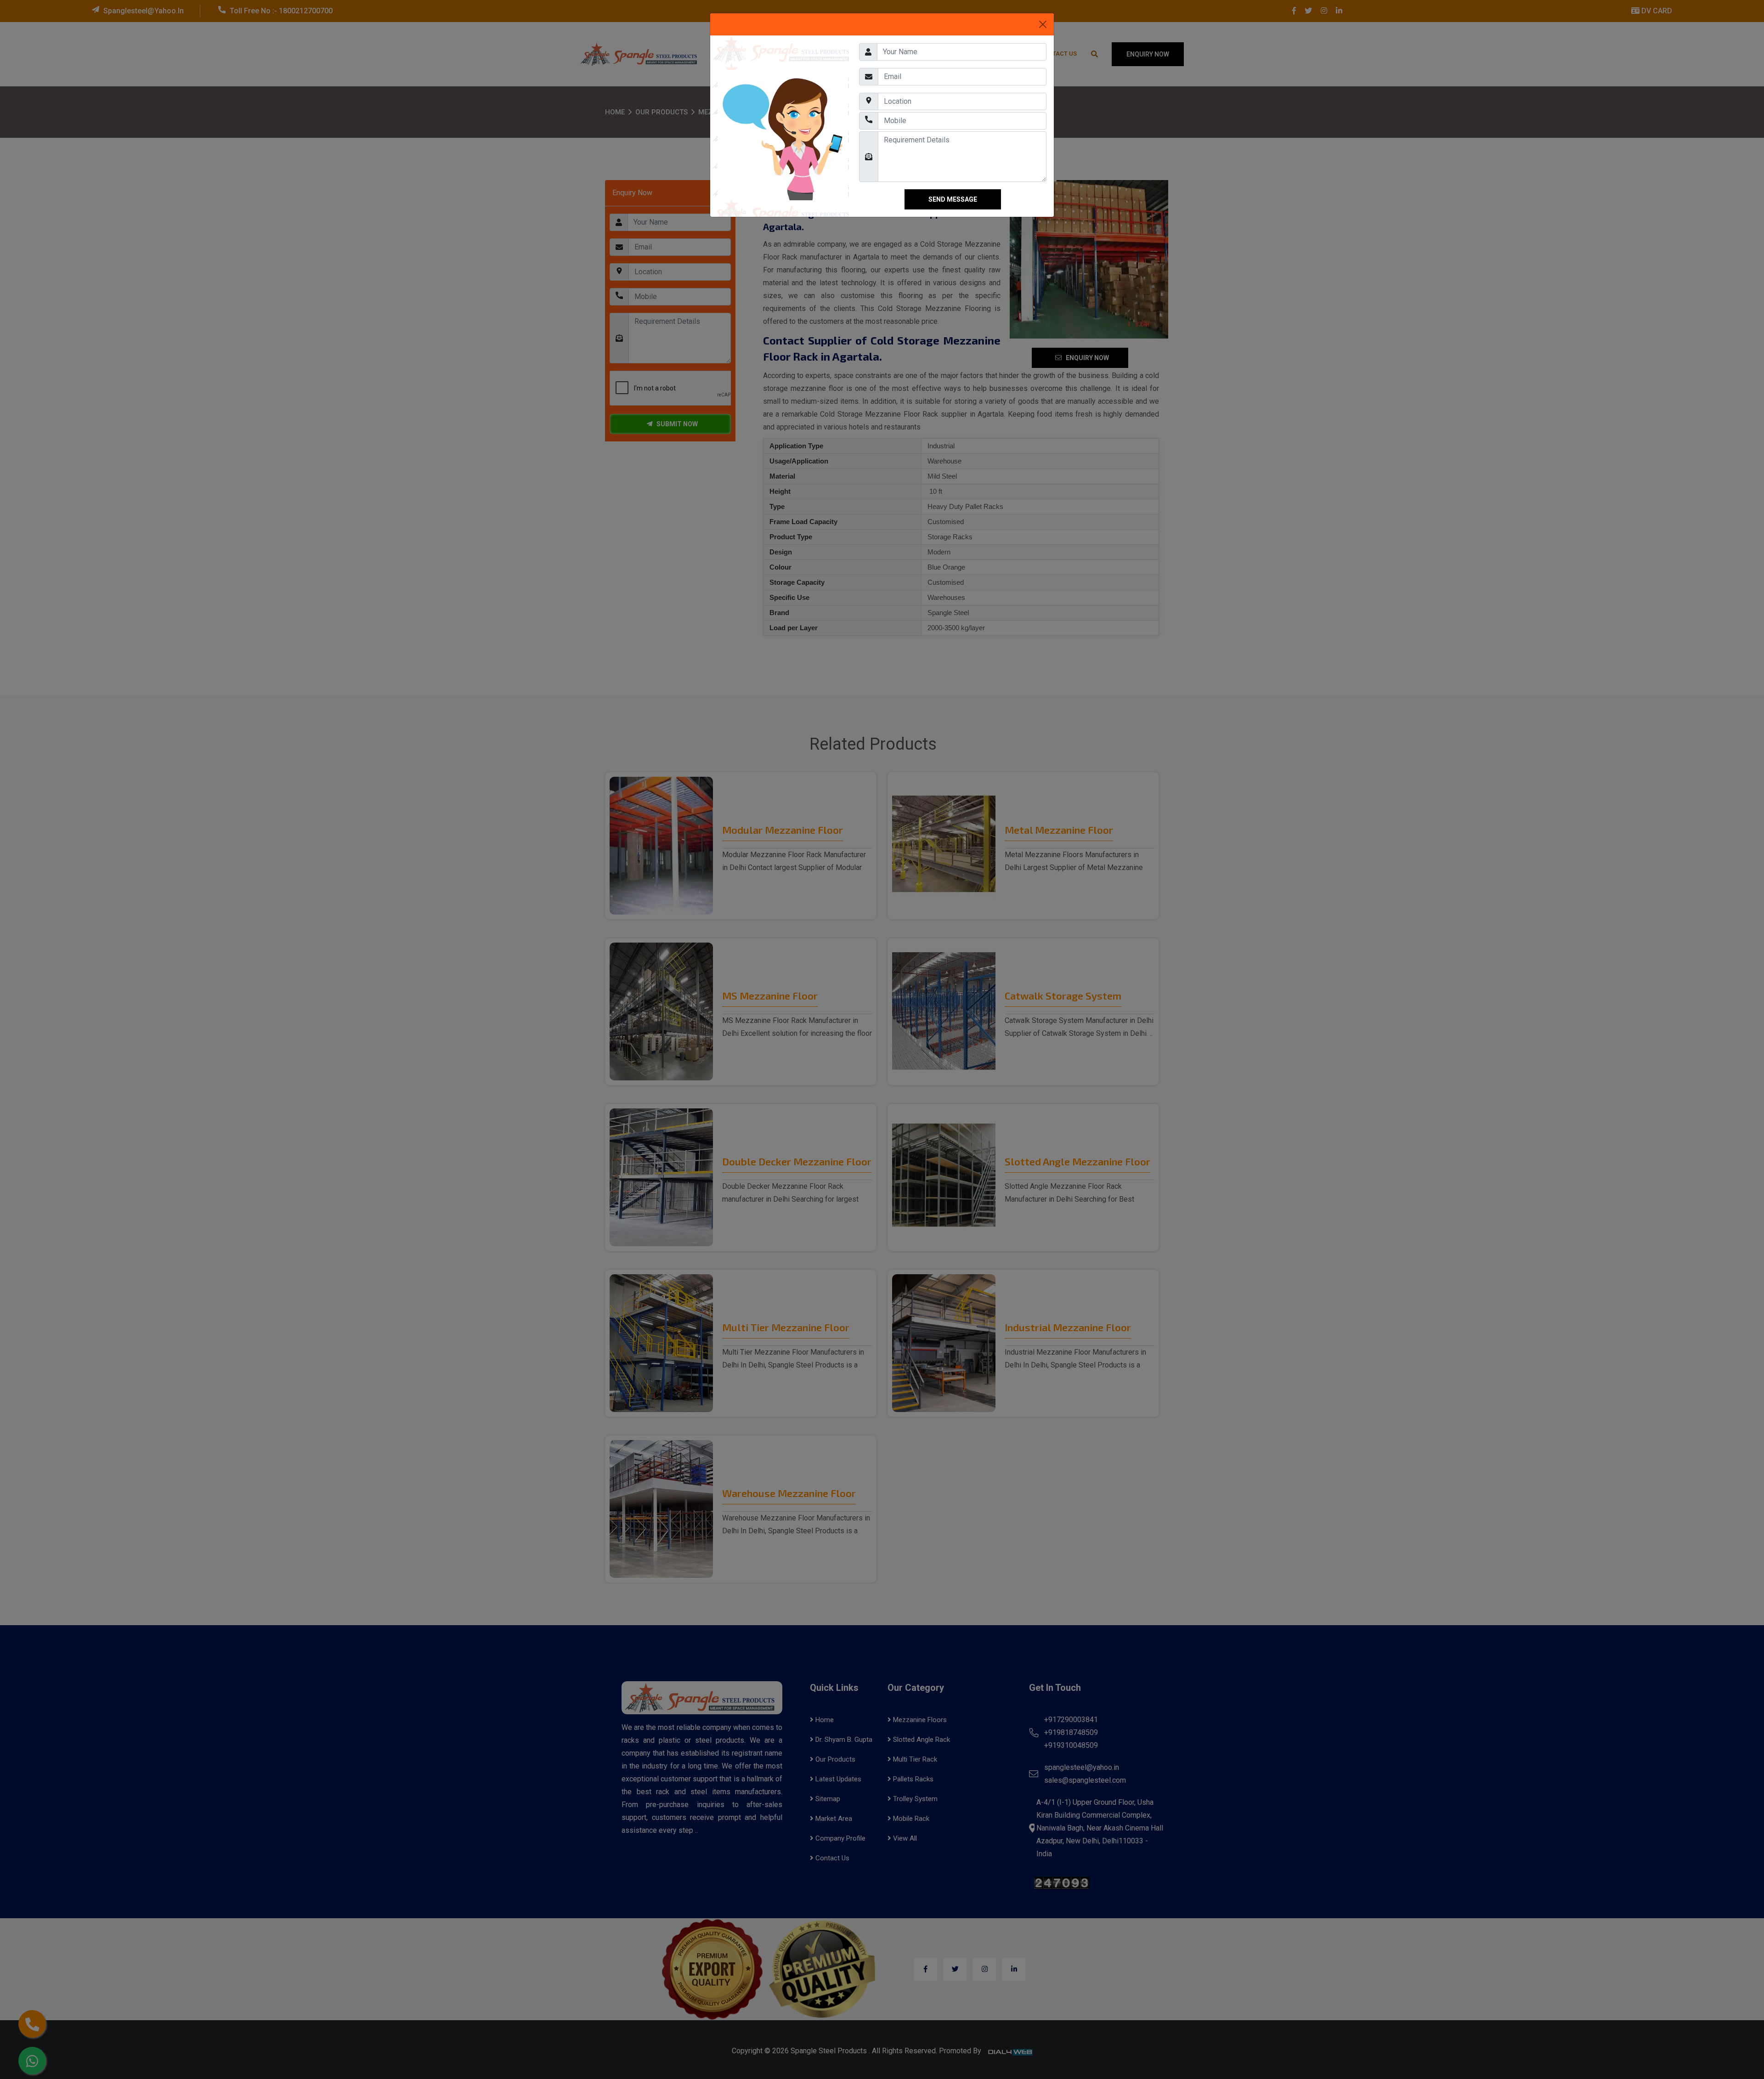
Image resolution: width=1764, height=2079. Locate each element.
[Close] (1043, 24)
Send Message (953, 235)
